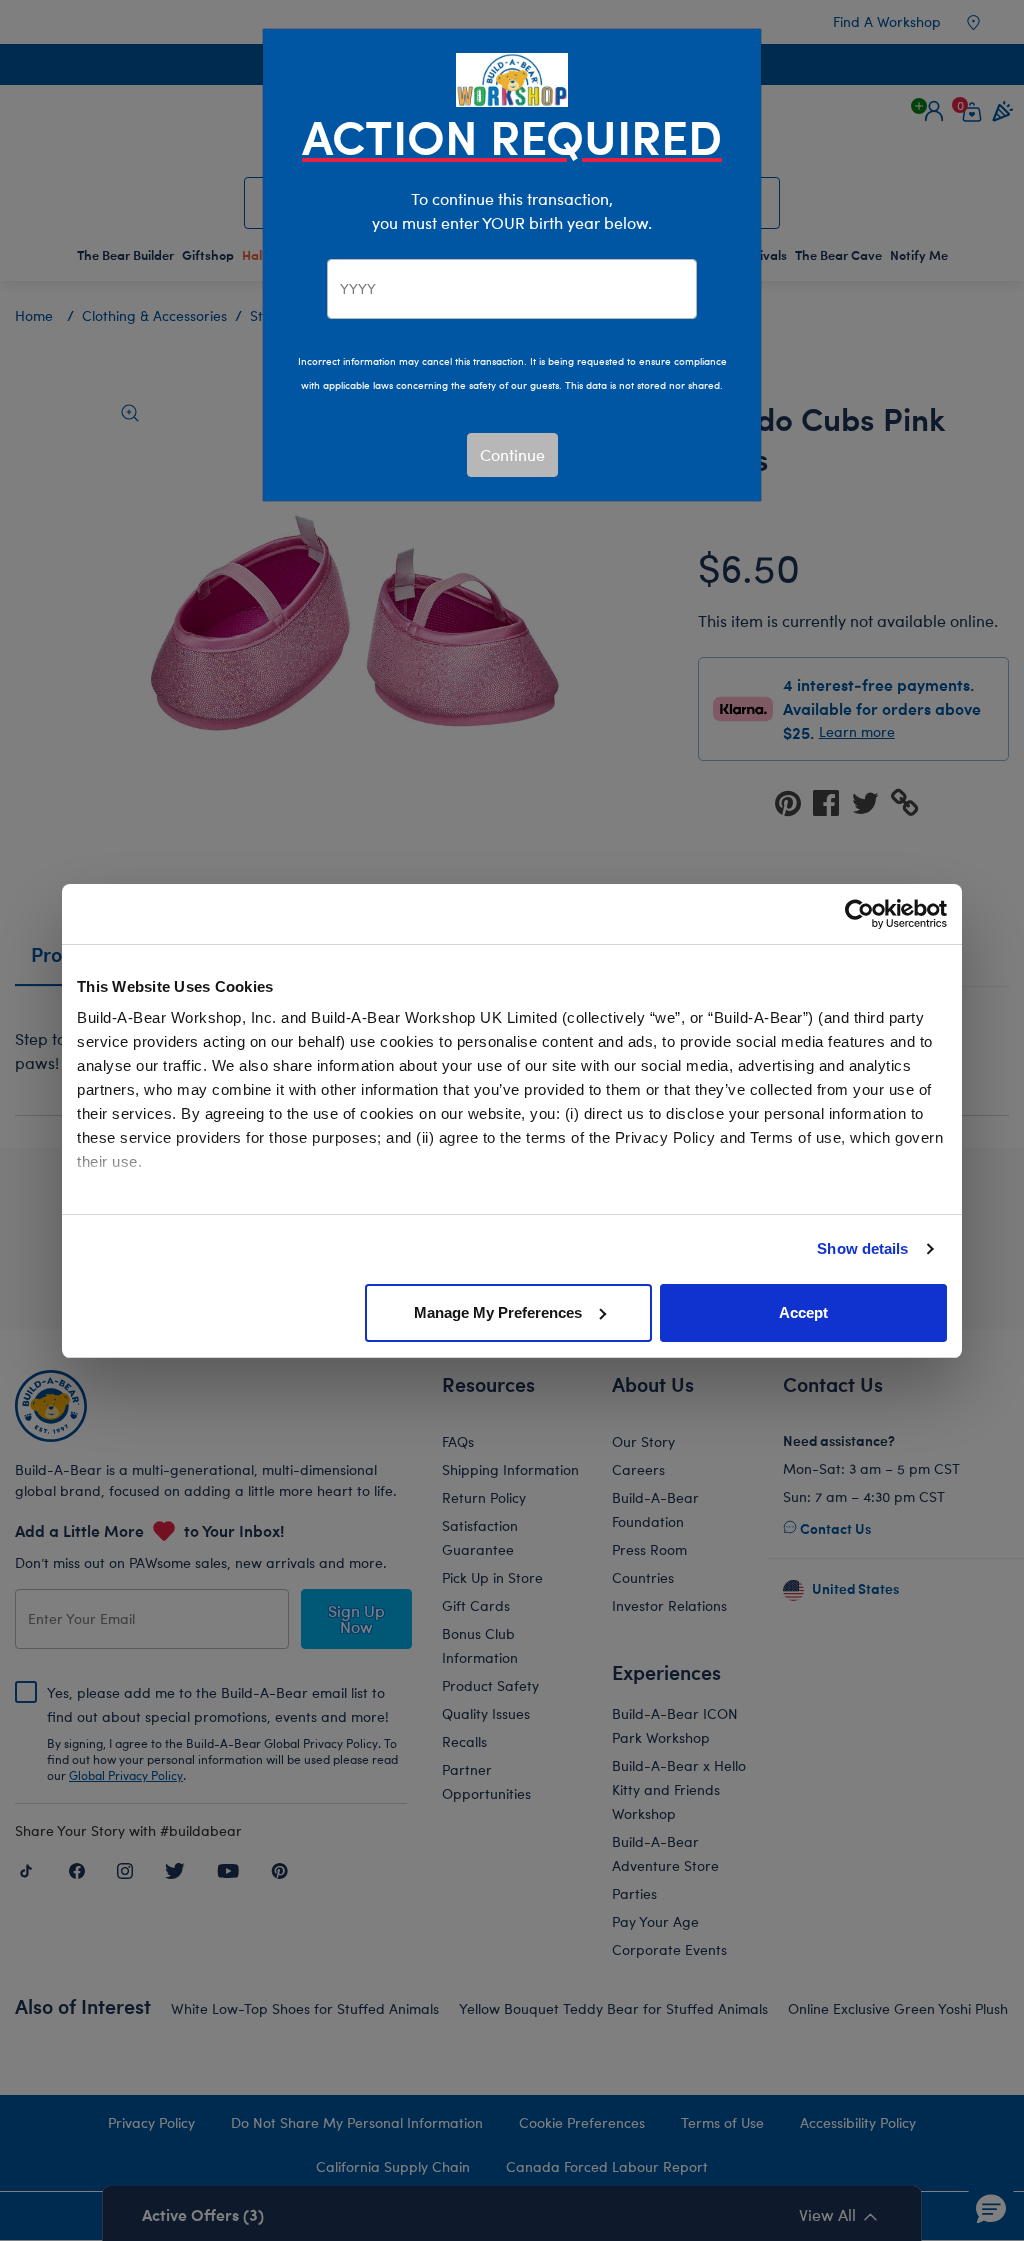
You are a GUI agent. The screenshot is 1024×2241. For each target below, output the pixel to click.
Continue (512, 454)
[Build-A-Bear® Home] (512, 77)
